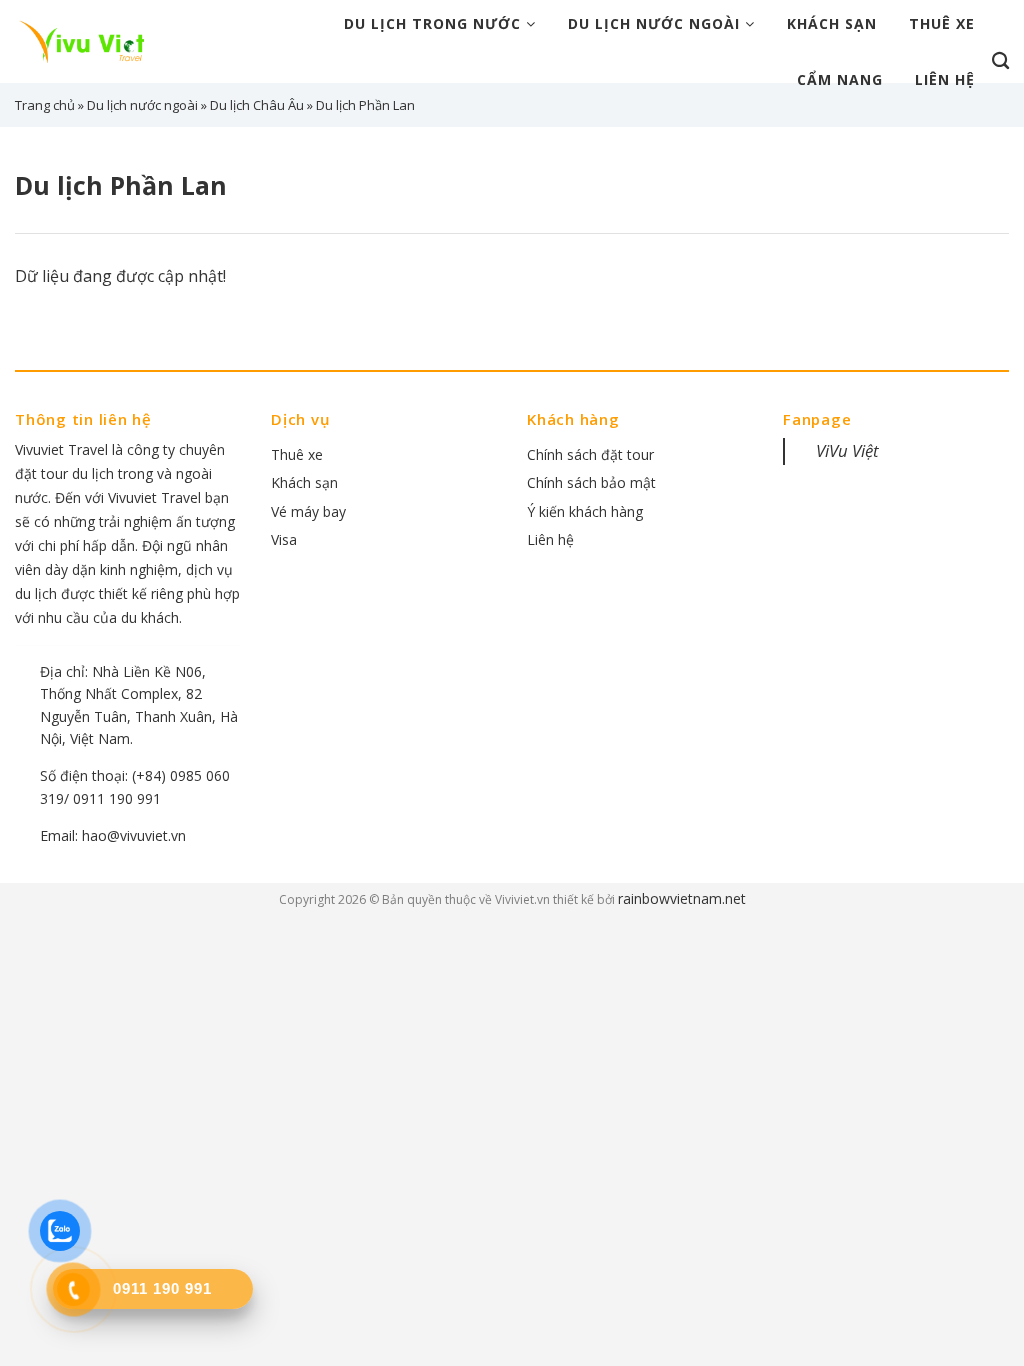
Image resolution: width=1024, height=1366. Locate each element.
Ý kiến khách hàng (585, 511)
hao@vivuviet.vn (134, 835)
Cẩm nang (840, 79)
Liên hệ (945, 79)
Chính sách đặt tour (590, 454)
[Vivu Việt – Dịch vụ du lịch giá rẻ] (89, 41)
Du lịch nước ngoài (656, 23)
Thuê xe (942, 23)
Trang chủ (45, 105)
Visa (284, 539)
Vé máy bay (308, 511)
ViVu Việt (847, 450)
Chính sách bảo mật (591, 482)
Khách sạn (832, 23)
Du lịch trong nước (435, 23)
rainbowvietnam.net (682, 898)
